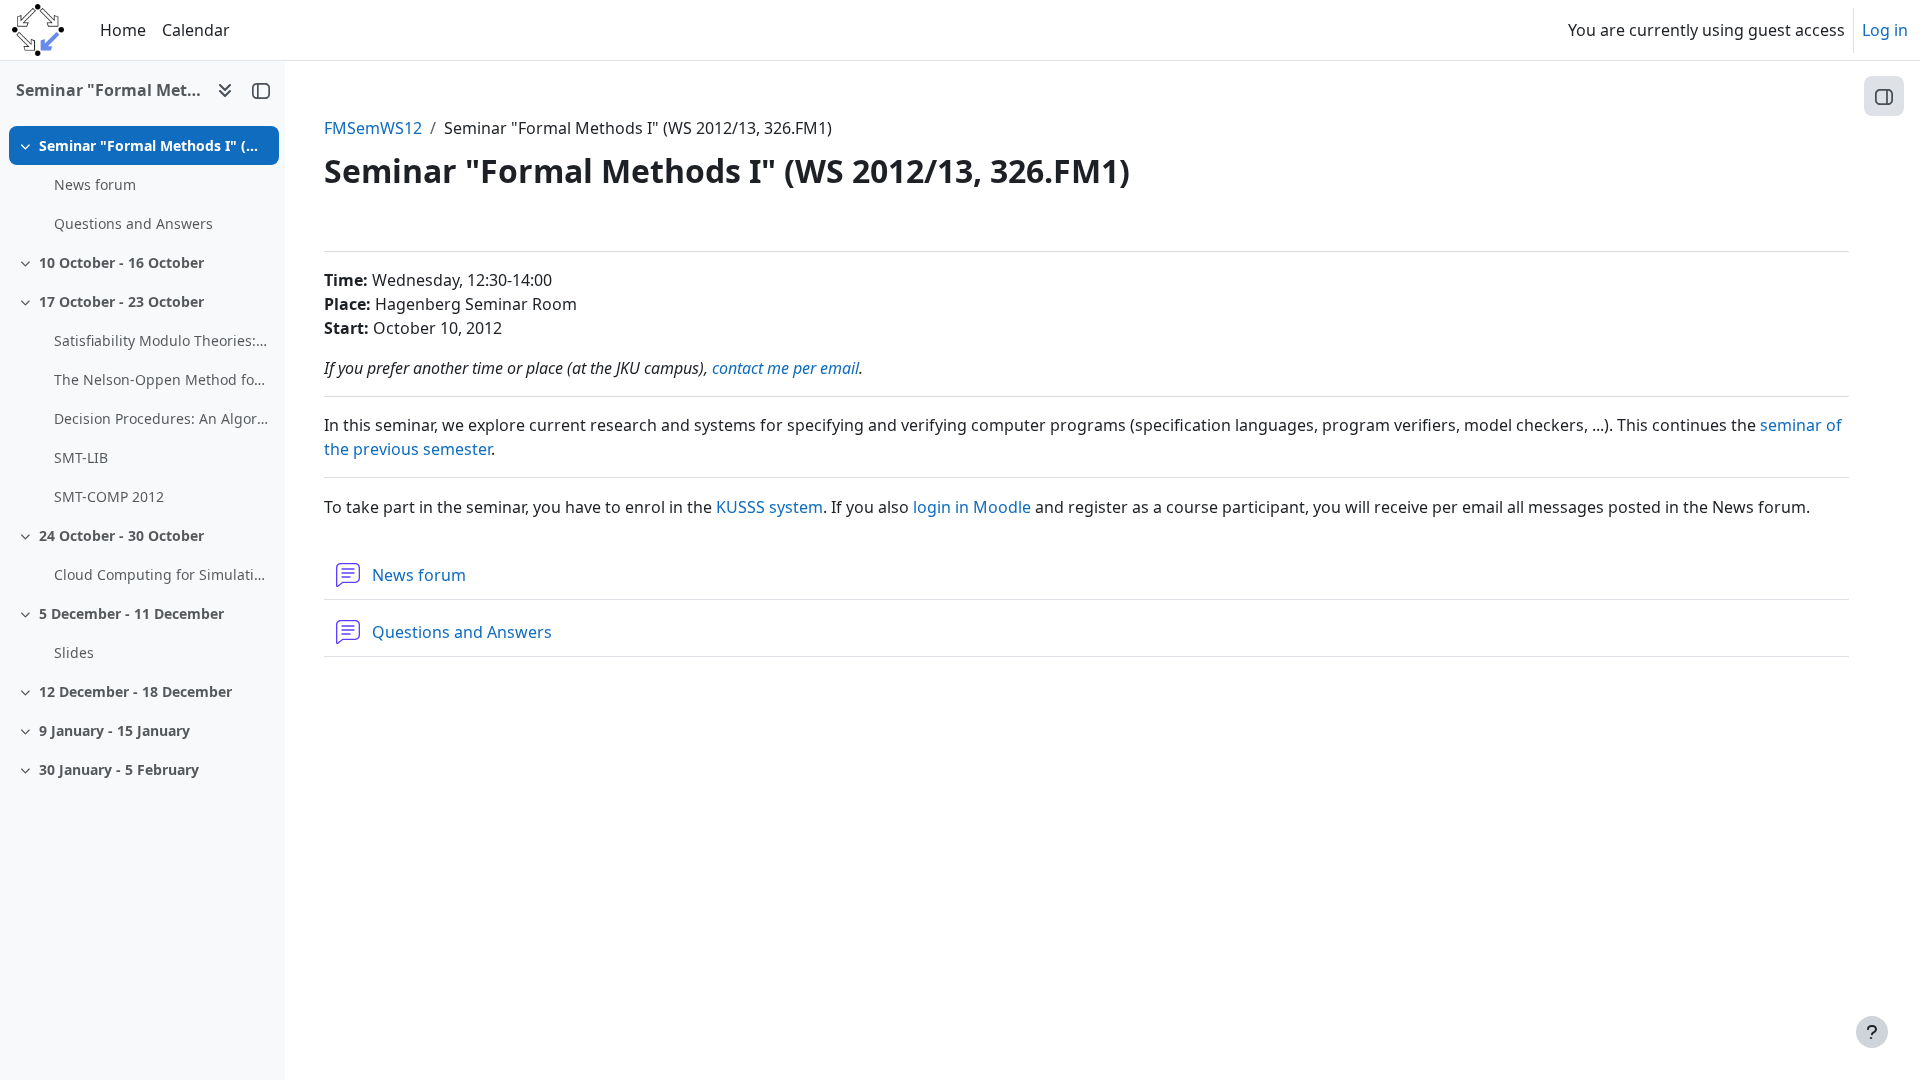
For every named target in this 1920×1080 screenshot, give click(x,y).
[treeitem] (142, 184)
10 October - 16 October (121, 262)
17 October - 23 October (121, 301)
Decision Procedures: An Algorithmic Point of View (161, 418)
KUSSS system (769, 507)
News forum (95, 184)
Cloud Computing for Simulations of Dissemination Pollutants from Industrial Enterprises (161, 574)
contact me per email (785, 368)
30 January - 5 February (119, 769)
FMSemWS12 (373, 128)
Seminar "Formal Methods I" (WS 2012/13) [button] (108, 90)
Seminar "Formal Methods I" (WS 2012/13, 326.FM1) (154, 145)
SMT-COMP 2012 (109, 496)
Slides (74, 652)
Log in (1885, 30)
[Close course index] (261, 90)
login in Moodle (972, 507)
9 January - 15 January (114, 730)
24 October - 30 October (121, 535)
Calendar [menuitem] (196, 30)
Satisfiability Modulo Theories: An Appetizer (161, 340)
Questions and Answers (133, 223)
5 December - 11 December (131, 613)
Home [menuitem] (123, 30)
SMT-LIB (81, 457)
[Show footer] (1872, 1032)
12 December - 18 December (135, 691)
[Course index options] (225, 90)
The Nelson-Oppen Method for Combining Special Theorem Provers (161, 379)
